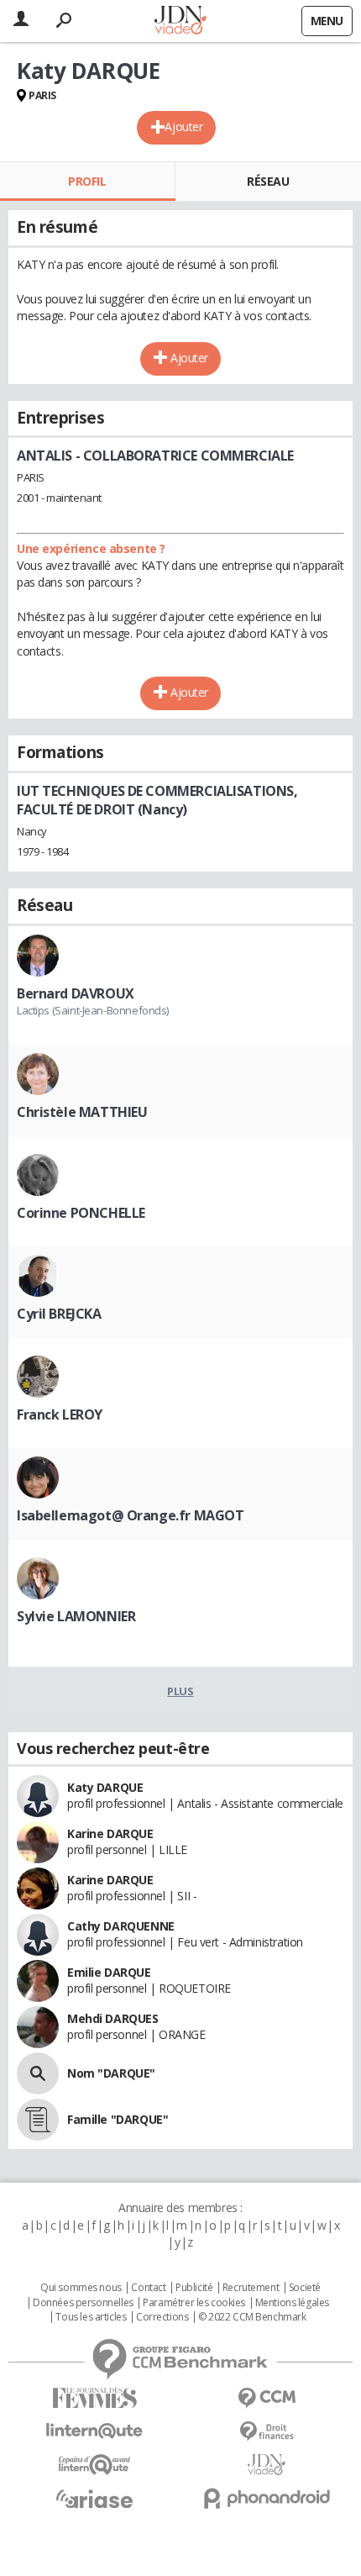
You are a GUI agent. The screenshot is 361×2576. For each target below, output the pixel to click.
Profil (87, 181)
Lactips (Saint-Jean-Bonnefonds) (93, 1010)
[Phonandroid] (267, 2498)
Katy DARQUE (105, 1787)
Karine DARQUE (110, 1833)
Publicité (194, 2288)
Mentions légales (292, 2303)
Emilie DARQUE (109, 1972)
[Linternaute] (94, 2431)
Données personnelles (83, 2303)
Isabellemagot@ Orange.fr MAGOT (130, 1515)
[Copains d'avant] (94, 2465)
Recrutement (251, 2288)
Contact (148, 2288)
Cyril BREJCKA (59, 1314)
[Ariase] (94, 2499)
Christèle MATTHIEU (82, 1112)
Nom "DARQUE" (111, 2073)
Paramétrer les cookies (194, 2303)
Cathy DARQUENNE (121, 1926)
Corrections (162, 2317)
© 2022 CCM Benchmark (252, 2317)
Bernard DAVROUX (76, 993)
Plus (180, 1691)
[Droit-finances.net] (267, 2432)
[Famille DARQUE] (38, 2120)
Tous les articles (91, 2317)
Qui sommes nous (81, 2288)
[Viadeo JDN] (267, 2465)
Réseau (268, 181)
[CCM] (267, 2398)
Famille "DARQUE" (118, 2119)
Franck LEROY (60, 1414)
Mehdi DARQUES (113, 2018)
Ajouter (183, 126)
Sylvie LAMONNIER (76, 1616)
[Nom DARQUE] (38, 2073)
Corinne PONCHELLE (81, 1213)
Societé (305, 2288)
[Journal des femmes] (94, 2398)
